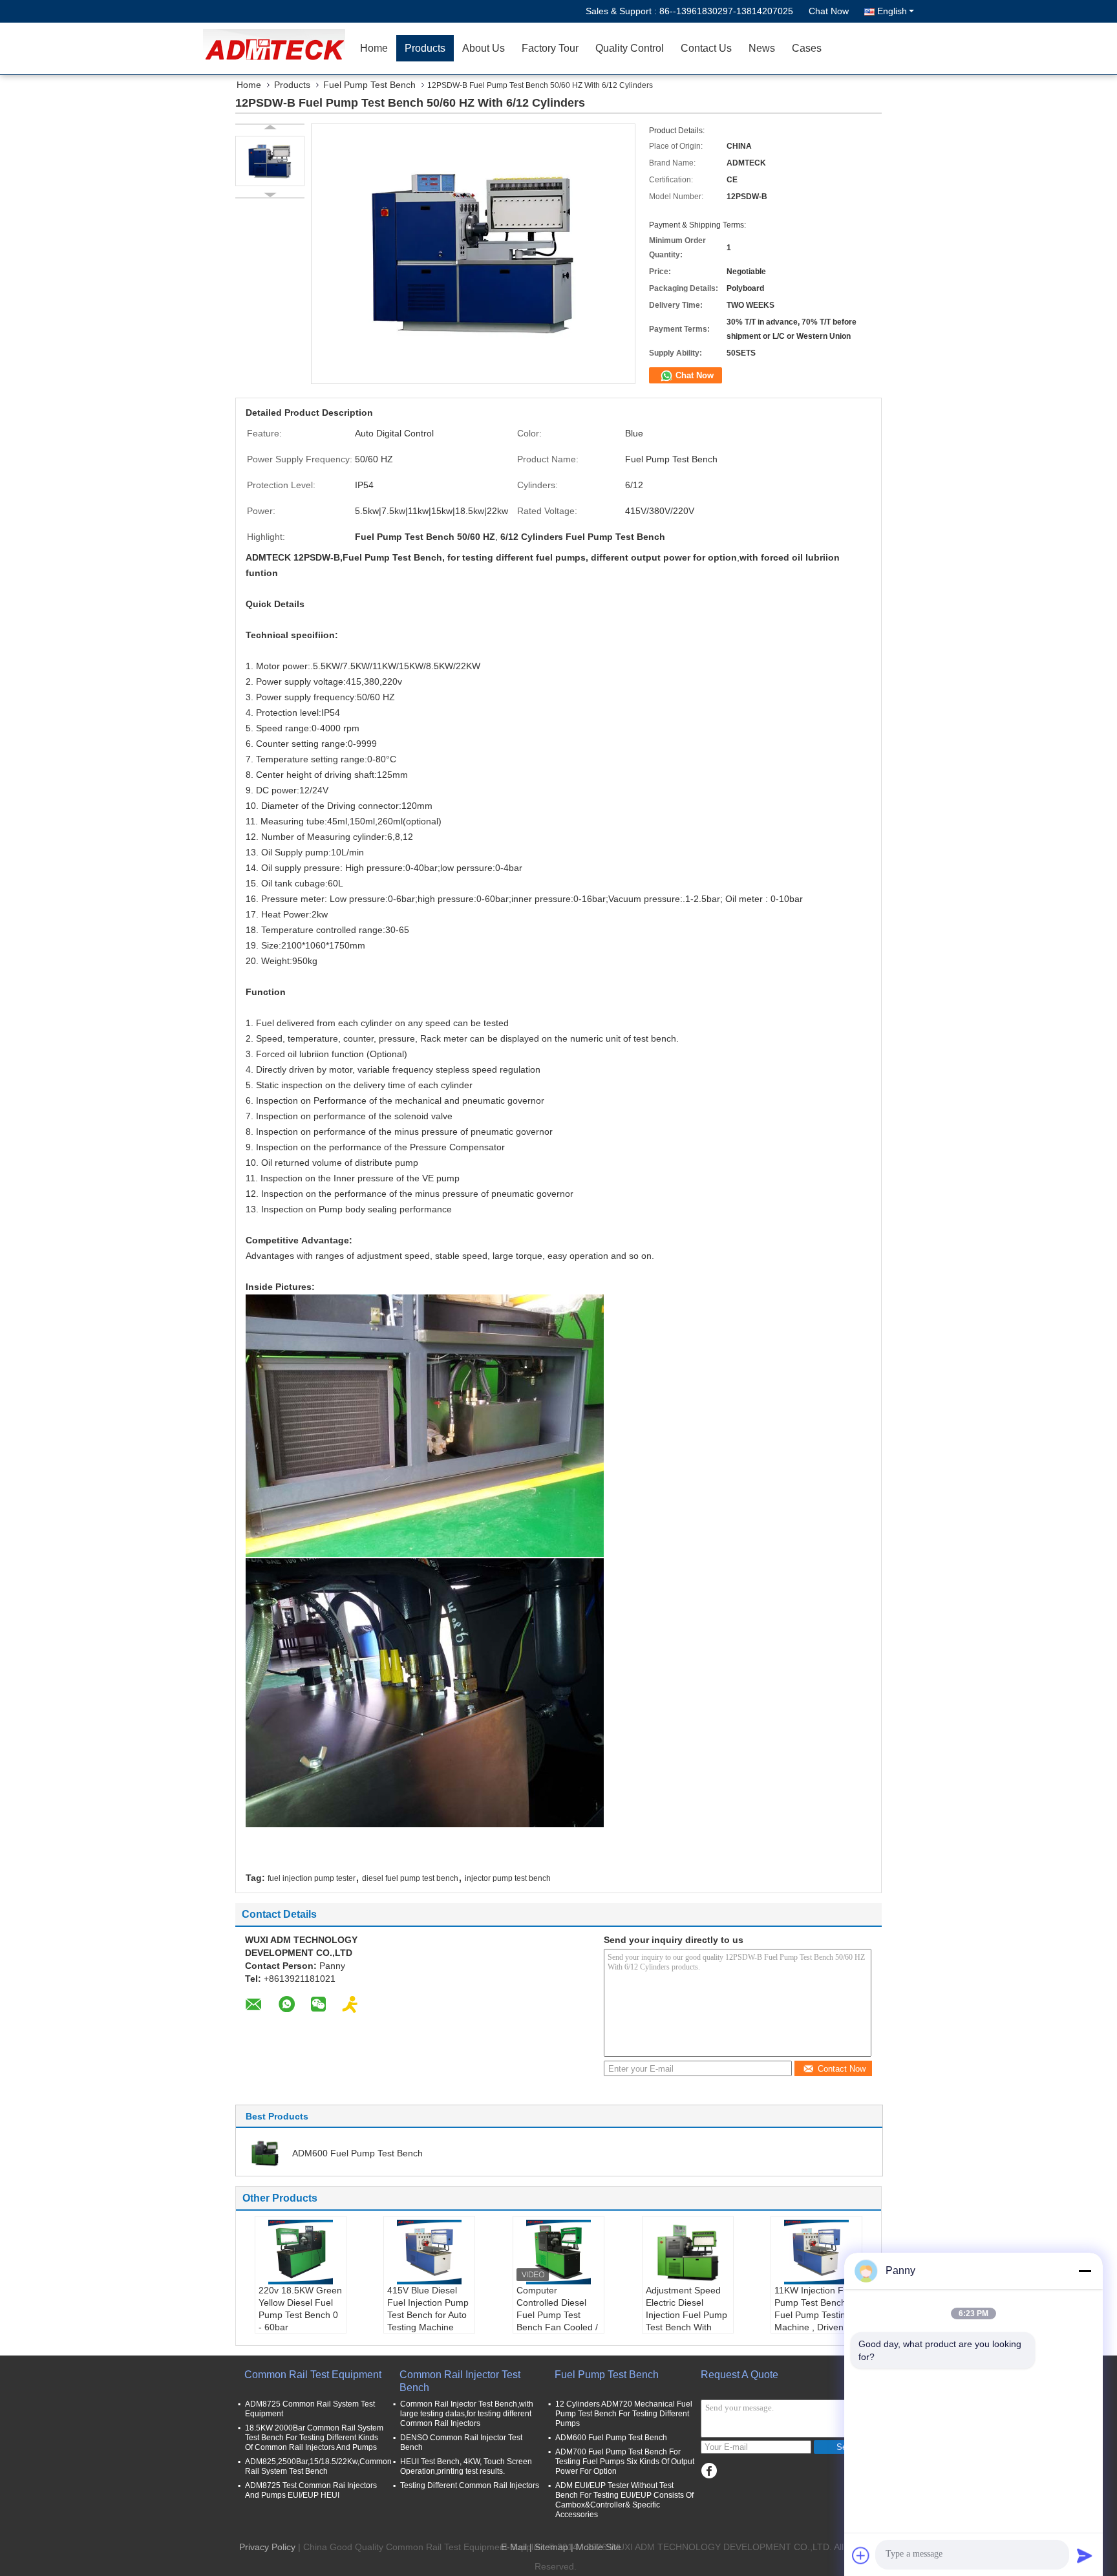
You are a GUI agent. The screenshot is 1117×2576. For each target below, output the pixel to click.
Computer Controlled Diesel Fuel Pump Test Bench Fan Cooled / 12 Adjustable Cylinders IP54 (557, 2321)
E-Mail (514, 2547)
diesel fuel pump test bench (410, 1878)
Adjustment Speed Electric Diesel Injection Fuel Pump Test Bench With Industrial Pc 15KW (686, 2315)
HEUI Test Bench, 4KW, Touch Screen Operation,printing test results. (466, 2466)
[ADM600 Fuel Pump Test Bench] (265, 2152)
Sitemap (551, 2547)
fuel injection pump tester (312, 1878)
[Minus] (1085, 2271)
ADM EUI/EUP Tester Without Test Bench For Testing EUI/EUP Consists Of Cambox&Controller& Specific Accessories (624, 2500)
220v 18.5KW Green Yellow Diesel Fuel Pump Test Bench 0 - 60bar (300, 2309)
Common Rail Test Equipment (313, 2375)
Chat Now (829, 11)
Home (374, 48)
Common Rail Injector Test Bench (460, 2381)
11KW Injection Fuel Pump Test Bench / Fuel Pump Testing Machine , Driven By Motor (815, 2315)
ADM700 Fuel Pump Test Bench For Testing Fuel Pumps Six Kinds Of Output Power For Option (625, 2462)
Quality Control (630, 48)
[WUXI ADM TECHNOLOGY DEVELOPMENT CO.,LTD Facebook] (709, 2471)
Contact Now (842, 2069)
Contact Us (706, 48)
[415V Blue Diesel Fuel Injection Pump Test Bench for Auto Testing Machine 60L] (429, 2252)
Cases (807, 48)
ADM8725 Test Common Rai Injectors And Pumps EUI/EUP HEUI (311, 2490)
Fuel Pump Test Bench (369, 85)
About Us (484, 48)
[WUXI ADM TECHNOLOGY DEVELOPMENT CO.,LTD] (277, 48)
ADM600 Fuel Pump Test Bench (357, 2153)
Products (425, 48)
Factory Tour (550, 48)
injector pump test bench (508, 1878)
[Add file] (861, 2555)
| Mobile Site (596, 2547)
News (762, 48)
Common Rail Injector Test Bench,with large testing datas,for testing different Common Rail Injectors (467, 2414)
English (892, 11)
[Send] (1085, 2555)
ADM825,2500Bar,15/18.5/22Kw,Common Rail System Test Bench (318, 2466)
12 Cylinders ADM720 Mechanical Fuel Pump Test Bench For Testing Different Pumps (624, 2414)
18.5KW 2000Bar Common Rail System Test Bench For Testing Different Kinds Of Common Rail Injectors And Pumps (314, 2438)
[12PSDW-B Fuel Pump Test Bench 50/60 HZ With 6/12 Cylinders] (270, 161)
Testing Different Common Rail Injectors (470, 2485)
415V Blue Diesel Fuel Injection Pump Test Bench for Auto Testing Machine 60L (428, 2315)
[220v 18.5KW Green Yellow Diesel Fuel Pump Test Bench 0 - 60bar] (301, 2252)
